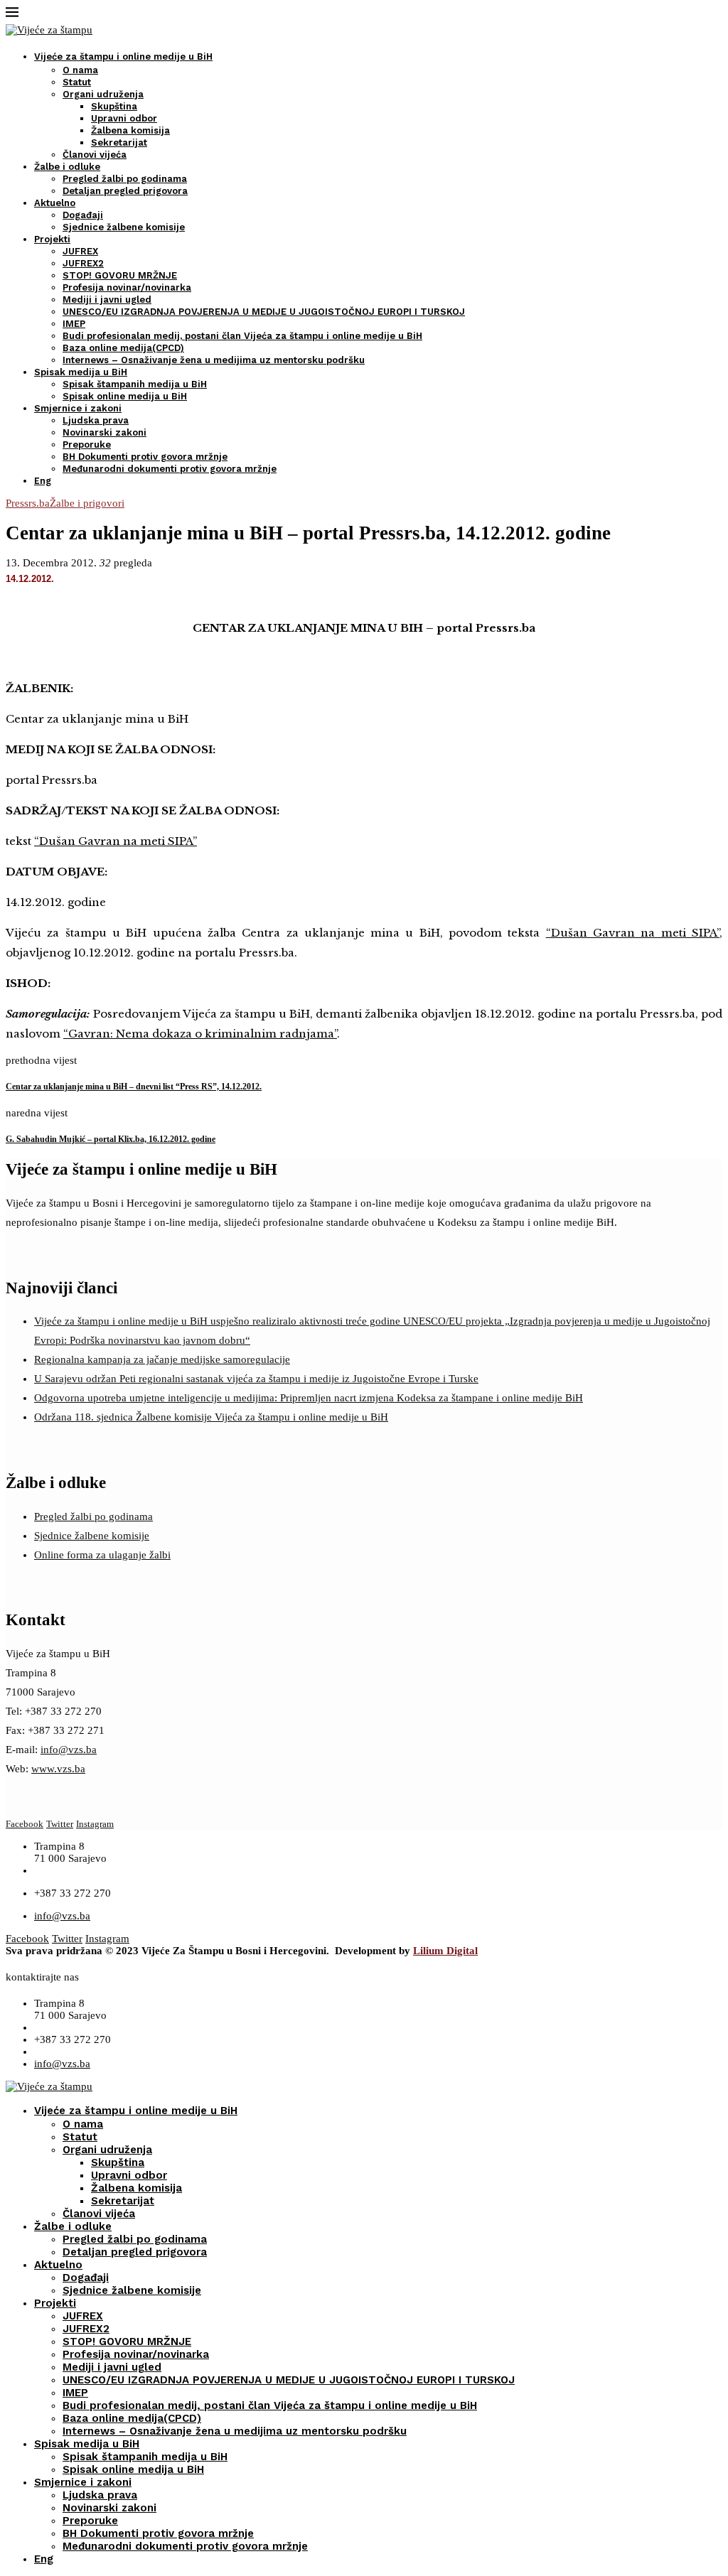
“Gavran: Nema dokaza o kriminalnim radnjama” (200, 1034)
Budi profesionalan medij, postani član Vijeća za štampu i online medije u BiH (242, 336)
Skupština (114, 106)
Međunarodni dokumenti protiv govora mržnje (170, 469)
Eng (43, 481)
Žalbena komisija (130, 130)
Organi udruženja (103, 94)
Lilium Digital (445, 1951)
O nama (80, 70)
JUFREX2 (83, 263)
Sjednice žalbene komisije (124, 227)
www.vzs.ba (58, 1769)
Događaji (83, 215)
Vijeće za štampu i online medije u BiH (123, 56)
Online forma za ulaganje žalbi (102, 1555)
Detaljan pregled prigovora (125, 191)
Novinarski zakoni (105, 432)
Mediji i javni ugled (107, 300)
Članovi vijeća (95, 155)
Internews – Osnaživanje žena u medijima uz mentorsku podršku (214, 360)
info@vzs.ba (69, 1750)
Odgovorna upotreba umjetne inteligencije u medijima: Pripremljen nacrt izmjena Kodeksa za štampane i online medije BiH (309, 1398)
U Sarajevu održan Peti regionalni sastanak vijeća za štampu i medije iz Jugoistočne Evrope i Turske (256, 1379)
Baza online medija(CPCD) (123, 348)
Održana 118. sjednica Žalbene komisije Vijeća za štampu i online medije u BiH (211, 1417)
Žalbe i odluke (67, 167)
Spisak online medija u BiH (125, 396)
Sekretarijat (119, 142)
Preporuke (87, 444)
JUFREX (80, 251)
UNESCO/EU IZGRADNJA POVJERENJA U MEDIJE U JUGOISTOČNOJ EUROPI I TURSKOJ (264, 312)
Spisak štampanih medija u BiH (135, 384)
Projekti (52, 239)
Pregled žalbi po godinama (125, 179)
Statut (77, 82)
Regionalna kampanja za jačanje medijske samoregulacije (162, 1359)
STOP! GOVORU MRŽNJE (120, 275)
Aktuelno (55, 203)
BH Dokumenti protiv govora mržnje (145, 457)
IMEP (74, 324)
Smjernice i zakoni (78, 408)
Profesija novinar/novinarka (127, 287)
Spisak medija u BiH (81, 372)
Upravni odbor (124, 118)
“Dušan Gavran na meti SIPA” (116, 841)
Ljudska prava (96, 420)
